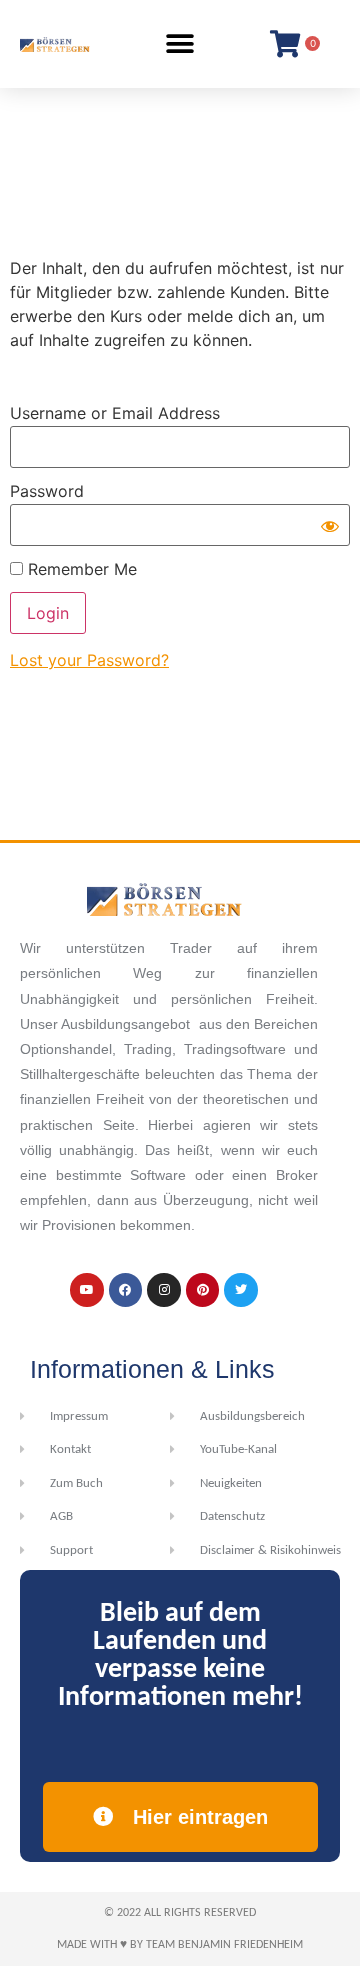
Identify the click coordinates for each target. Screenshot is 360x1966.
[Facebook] (126, 1290)
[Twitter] (241, 1290)
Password (47, 491)
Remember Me (80, 569)
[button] (180, 43)
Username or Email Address (115, 413)
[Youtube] (87, 1290)
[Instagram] (164, 1290)
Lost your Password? (89, 660)
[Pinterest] (203, 1290)
